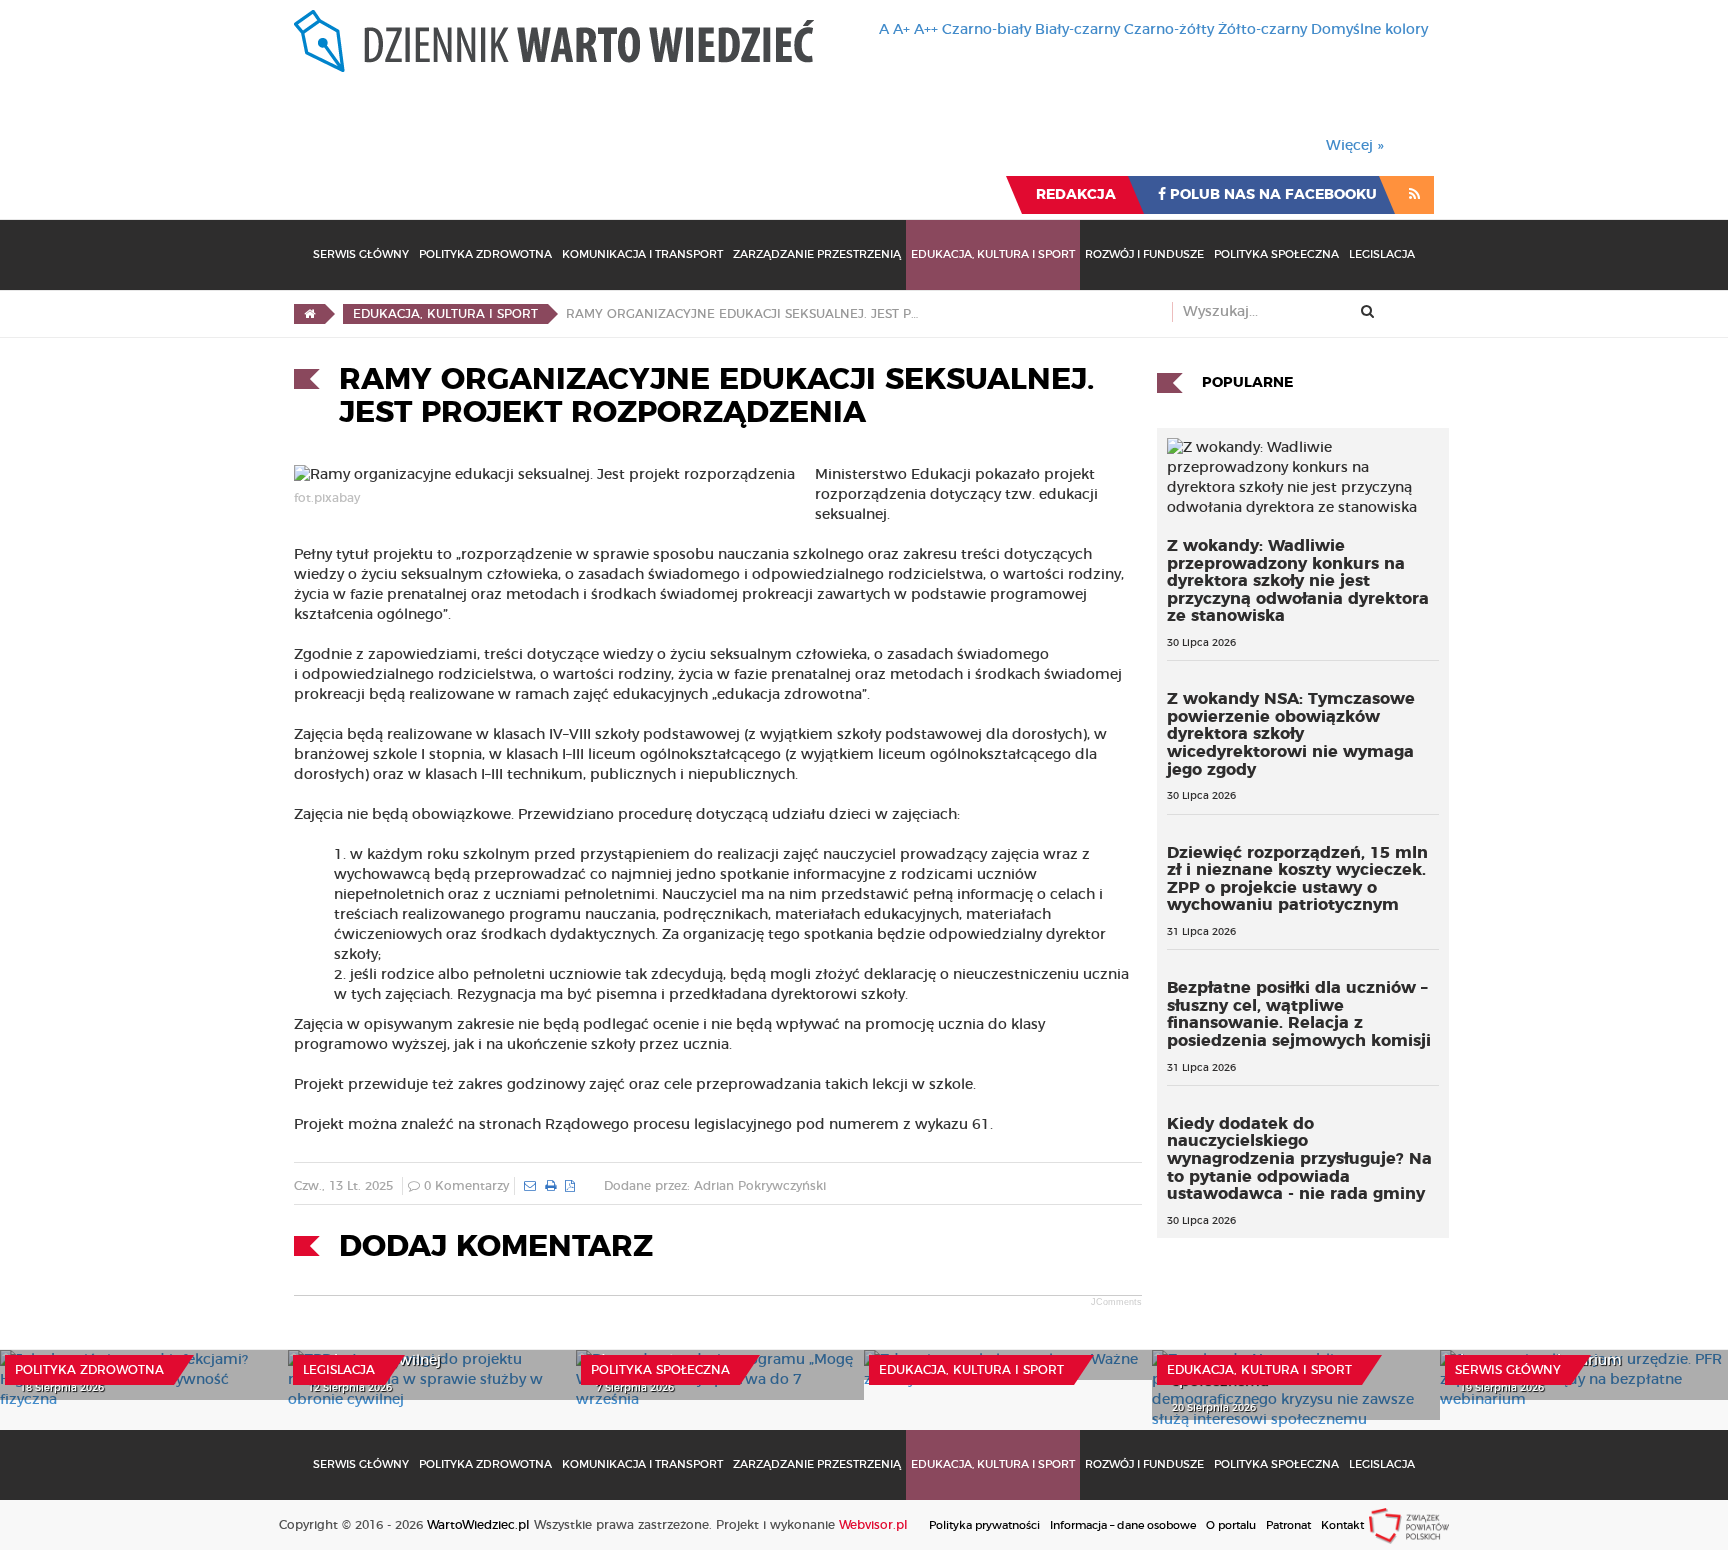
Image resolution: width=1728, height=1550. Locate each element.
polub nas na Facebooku (1271, 195)
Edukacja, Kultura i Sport (993, 254)
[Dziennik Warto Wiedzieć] (554, 41)
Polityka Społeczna (1276, 254)
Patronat (1288, 1525)
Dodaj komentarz (496, 1247)
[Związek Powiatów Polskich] (1409, 1525)
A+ (901, 30)
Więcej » (1355, 146)
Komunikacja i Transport (642, 254)
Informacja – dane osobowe (1123, 1525)
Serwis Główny (361, 254)
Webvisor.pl (873, 1525)
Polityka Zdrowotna (485, 254)
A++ (926, 30)
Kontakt (1342, 1525)
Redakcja (1076, 195)
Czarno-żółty (1169, 30)
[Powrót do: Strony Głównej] (309, 314)
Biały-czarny (1077, 30)
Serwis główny (1508, 1370)
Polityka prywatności (984, 1525)
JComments (1116, 1302)
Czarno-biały (986, 30)
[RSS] (1414, 195)
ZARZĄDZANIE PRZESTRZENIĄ (817, 254)
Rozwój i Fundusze (1144, 254)
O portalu (1231, 1525)
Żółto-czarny (1262, 30)
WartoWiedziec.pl (478, 1525)
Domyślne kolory (1369, 30)
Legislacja (1382, 254)
